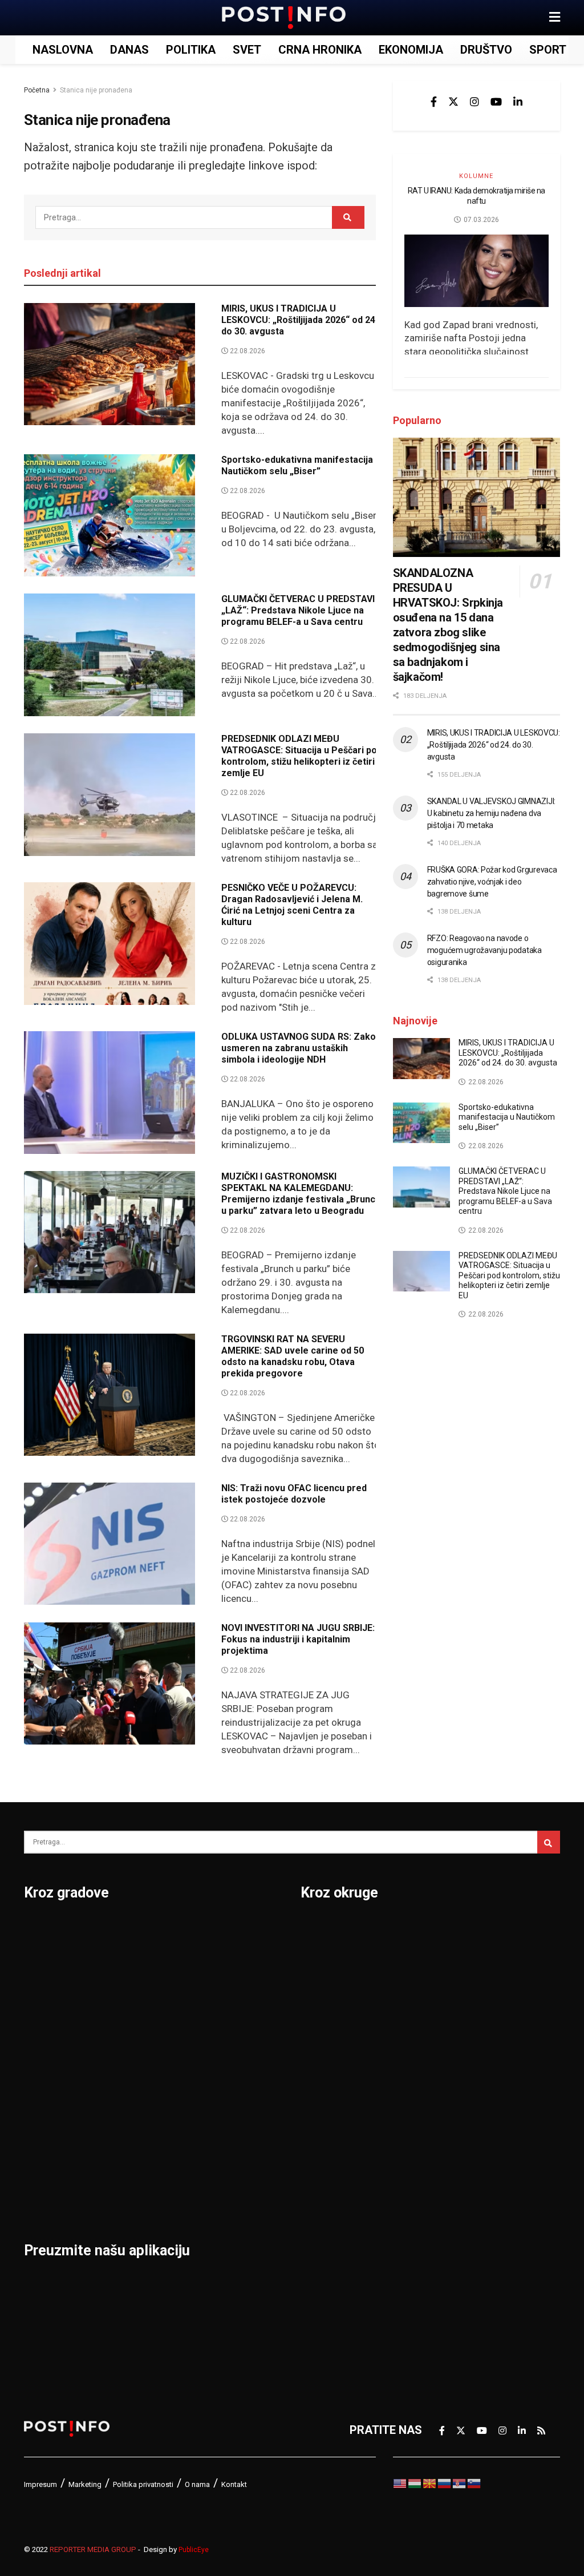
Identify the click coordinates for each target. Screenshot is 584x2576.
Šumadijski (457, 2137)
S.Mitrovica (238, 1959)
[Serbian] (460, 2483)
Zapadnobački (466, 2226)
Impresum (40, 2484)
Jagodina (48, 2018)
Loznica (44, 2197)
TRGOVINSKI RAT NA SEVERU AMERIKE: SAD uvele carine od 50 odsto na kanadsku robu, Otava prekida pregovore (293, 1356)
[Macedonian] (430, 2483)
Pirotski (321, 2256)
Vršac (223, 2107)
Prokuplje (141, 2137)
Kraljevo (45, 2107)
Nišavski (323, 2197)
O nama (197, 2484)
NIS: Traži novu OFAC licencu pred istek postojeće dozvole (294, 1494)
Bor (33, 1959)
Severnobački (465, 2018)
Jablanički (327, 1989)
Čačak (40, 1989)
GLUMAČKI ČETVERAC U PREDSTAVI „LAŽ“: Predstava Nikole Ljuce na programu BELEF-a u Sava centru (298, 610)
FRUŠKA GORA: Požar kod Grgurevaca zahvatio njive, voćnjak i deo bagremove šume (492, 882)
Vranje (225, 2078)
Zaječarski (456, 2197)
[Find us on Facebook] (434, 102)
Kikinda (43, 2048)
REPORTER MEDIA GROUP (93, 2549)
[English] (400, 2483)
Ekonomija (411, 50)
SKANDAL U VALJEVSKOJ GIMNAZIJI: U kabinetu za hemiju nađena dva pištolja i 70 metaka (491, 813)
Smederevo (147, 2197)
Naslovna (63, 50)
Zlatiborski (457, 2256)
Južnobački (330, 2018)
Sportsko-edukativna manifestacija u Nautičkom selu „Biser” (301, 465)
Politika (191, 50)
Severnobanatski (473, 2048)
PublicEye (194, 2550)
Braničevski (331, 1959)
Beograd (46, 1929)
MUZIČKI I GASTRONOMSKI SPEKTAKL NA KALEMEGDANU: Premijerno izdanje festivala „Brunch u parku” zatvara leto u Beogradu (301, 1194)
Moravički (326, 2167)
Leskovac (49, 2167)
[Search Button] (348, 217)
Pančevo (139, 2018)
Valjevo (228, 2048)
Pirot (129, 2048)
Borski (318, 1929)
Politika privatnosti (143, 2484)
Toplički (449, 2167)
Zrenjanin (233, 2167)
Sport (548, 50)
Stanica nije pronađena (96, 90)
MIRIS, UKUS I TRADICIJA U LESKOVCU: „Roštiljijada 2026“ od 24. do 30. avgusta (299, 320)
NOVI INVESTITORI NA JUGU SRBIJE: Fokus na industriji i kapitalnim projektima (298, 1639)
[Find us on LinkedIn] (522, 2430)
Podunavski (331, 2286)
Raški (443, 1989)
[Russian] (445, 2483)
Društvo (486, 50)
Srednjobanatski (472, 2078)
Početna (37, 90)
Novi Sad (140, 1989)
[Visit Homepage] (284, 18)
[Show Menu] (555, 18)
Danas (129, 50)
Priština (136, 2107)
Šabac (132, 2167)
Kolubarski (328, 2078)
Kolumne (476, 176)
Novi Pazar (145, 1959)
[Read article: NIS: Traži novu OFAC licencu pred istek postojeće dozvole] (109, 1544)
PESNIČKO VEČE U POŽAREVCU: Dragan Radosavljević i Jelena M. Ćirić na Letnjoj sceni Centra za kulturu (292, 905)
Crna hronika (320, 50)
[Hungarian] (415, 2483)
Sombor (229, 1929)
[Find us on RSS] (541, 2430)
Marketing (85, 2484)
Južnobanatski (339, 2048)
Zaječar (228, 2137)
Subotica (231, 1989)
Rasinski (451, 1959)
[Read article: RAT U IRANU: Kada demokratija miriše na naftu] (476, 271)
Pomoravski (461, 1929)
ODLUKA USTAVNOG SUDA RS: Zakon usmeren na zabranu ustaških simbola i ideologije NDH (301, 1048)
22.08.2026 (247, 351)
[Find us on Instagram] (474, 102)
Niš (125, 1929)
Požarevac (144, 2078)
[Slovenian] (474, 2483)
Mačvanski (328, 2137)
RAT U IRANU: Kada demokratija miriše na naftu (476, 196)
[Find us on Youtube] (496, 102)
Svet (247, 50)
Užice (222, 2018)
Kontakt (234, 2484)
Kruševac (48, 2137)
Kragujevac (53, 2078)
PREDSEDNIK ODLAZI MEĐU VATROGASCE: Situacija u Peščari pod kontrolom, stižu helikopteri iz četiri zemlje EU (302, 756)
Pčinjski (321, 2226)
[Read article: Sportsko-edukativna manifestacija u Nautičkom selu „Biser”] (109, 516)
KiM (310, 2107)
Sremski (451, 2107)
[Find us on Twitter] (453, 102)
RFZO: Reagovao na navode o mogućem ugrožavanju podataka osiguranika (484, 950)
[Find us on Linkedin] (518, 102)
